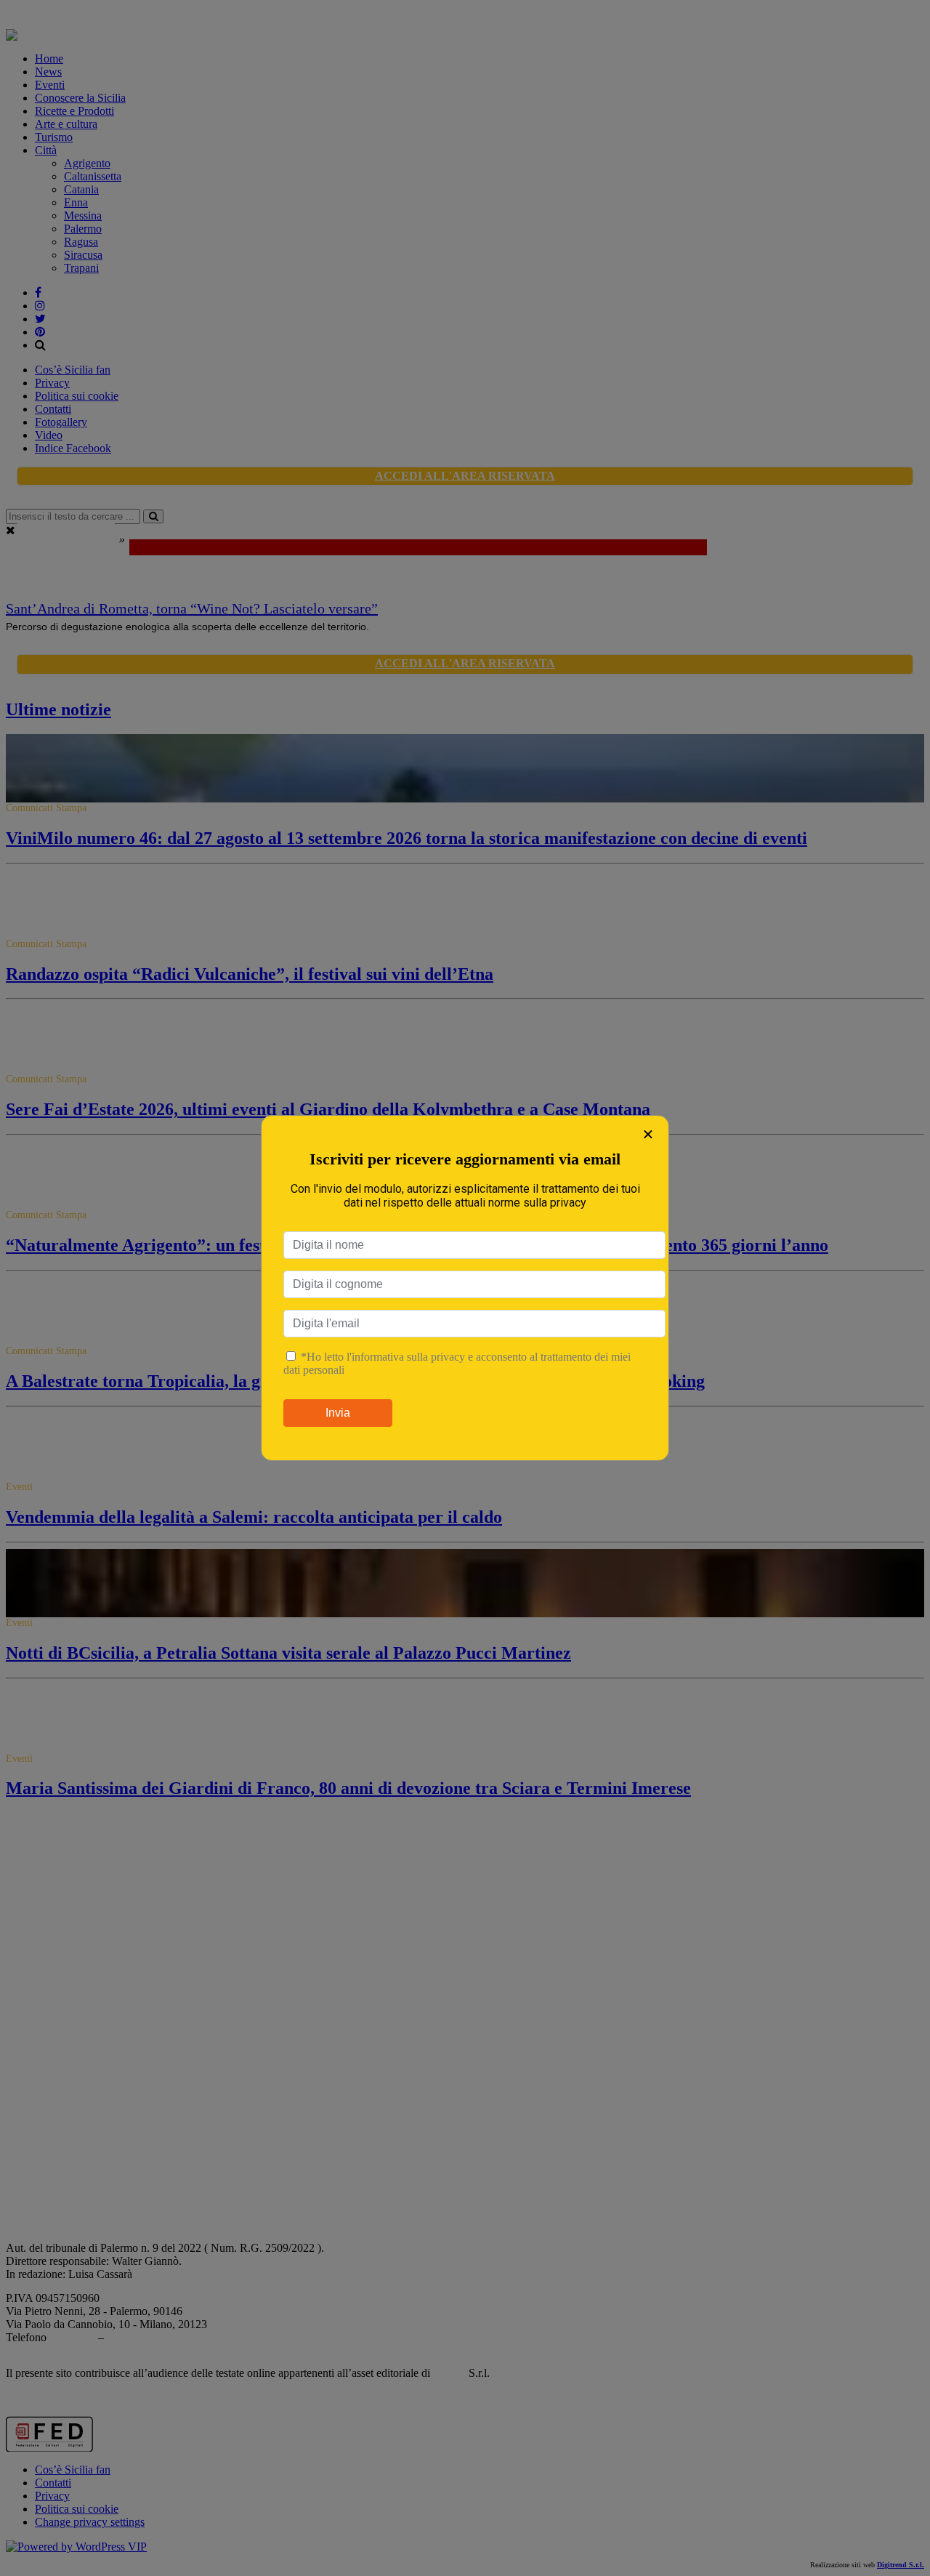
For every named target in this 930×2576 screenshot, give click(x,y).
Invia (338, 1413)
